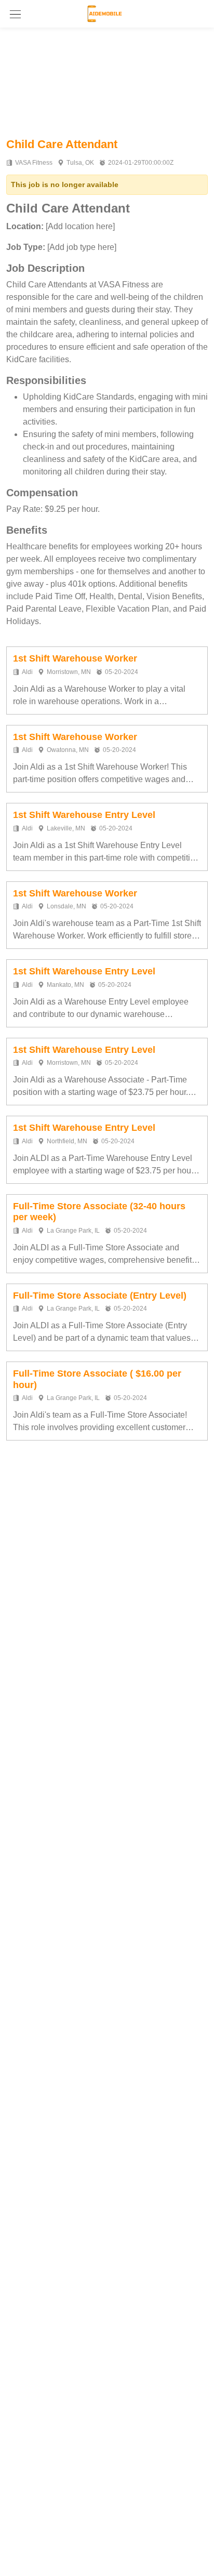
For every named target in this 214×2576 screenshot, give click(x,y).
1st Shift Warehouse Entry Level (84, 815)
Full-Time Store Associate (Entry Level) (100, 1296)
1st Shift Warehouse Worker (75, 658)
